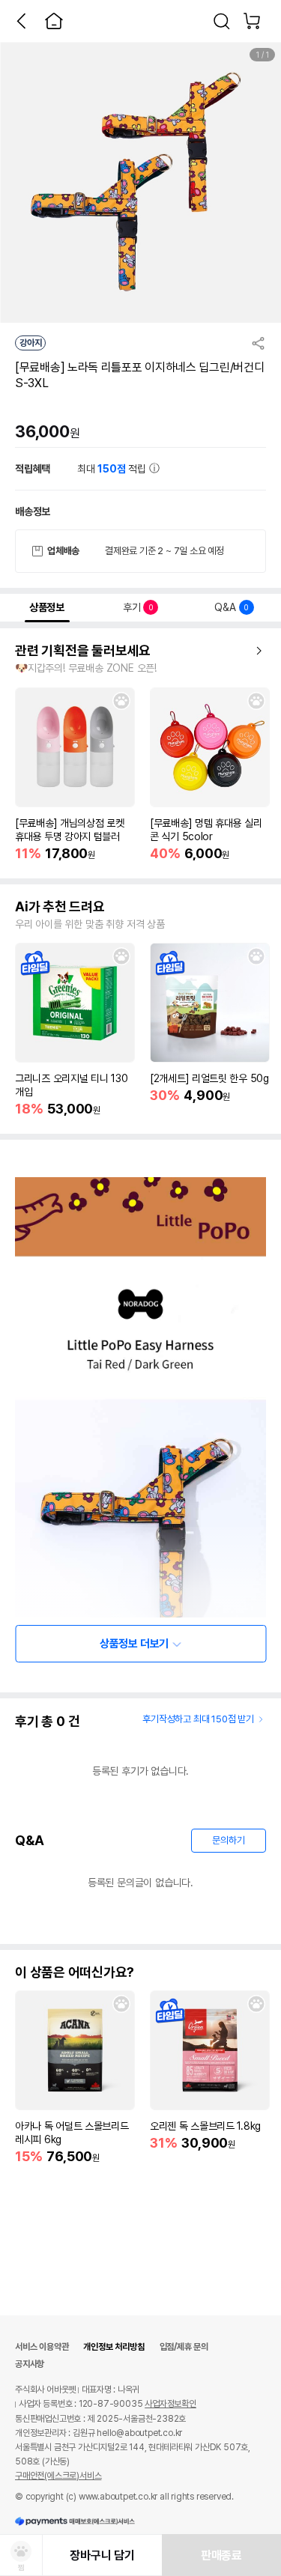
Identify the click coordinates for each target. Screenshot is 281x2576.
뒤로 (21, 21)
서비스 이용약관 (42, 2347)
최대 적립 (113, 469)
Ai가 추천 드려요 (60, 907)
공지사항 (30, 2364)
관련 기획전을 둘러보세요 (83, 651)
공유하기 (259, 343)
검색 (222, 21)
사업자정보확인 (170, 2404)
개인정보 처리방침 (114, 2347)
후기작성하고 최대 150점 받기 (198, 1719)
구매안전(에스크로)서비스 (58, 2476)
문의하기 (228, 1840)
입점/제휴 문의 (184, 2347)
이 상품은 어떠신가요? (75, 1972)
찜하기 (121, 701)
